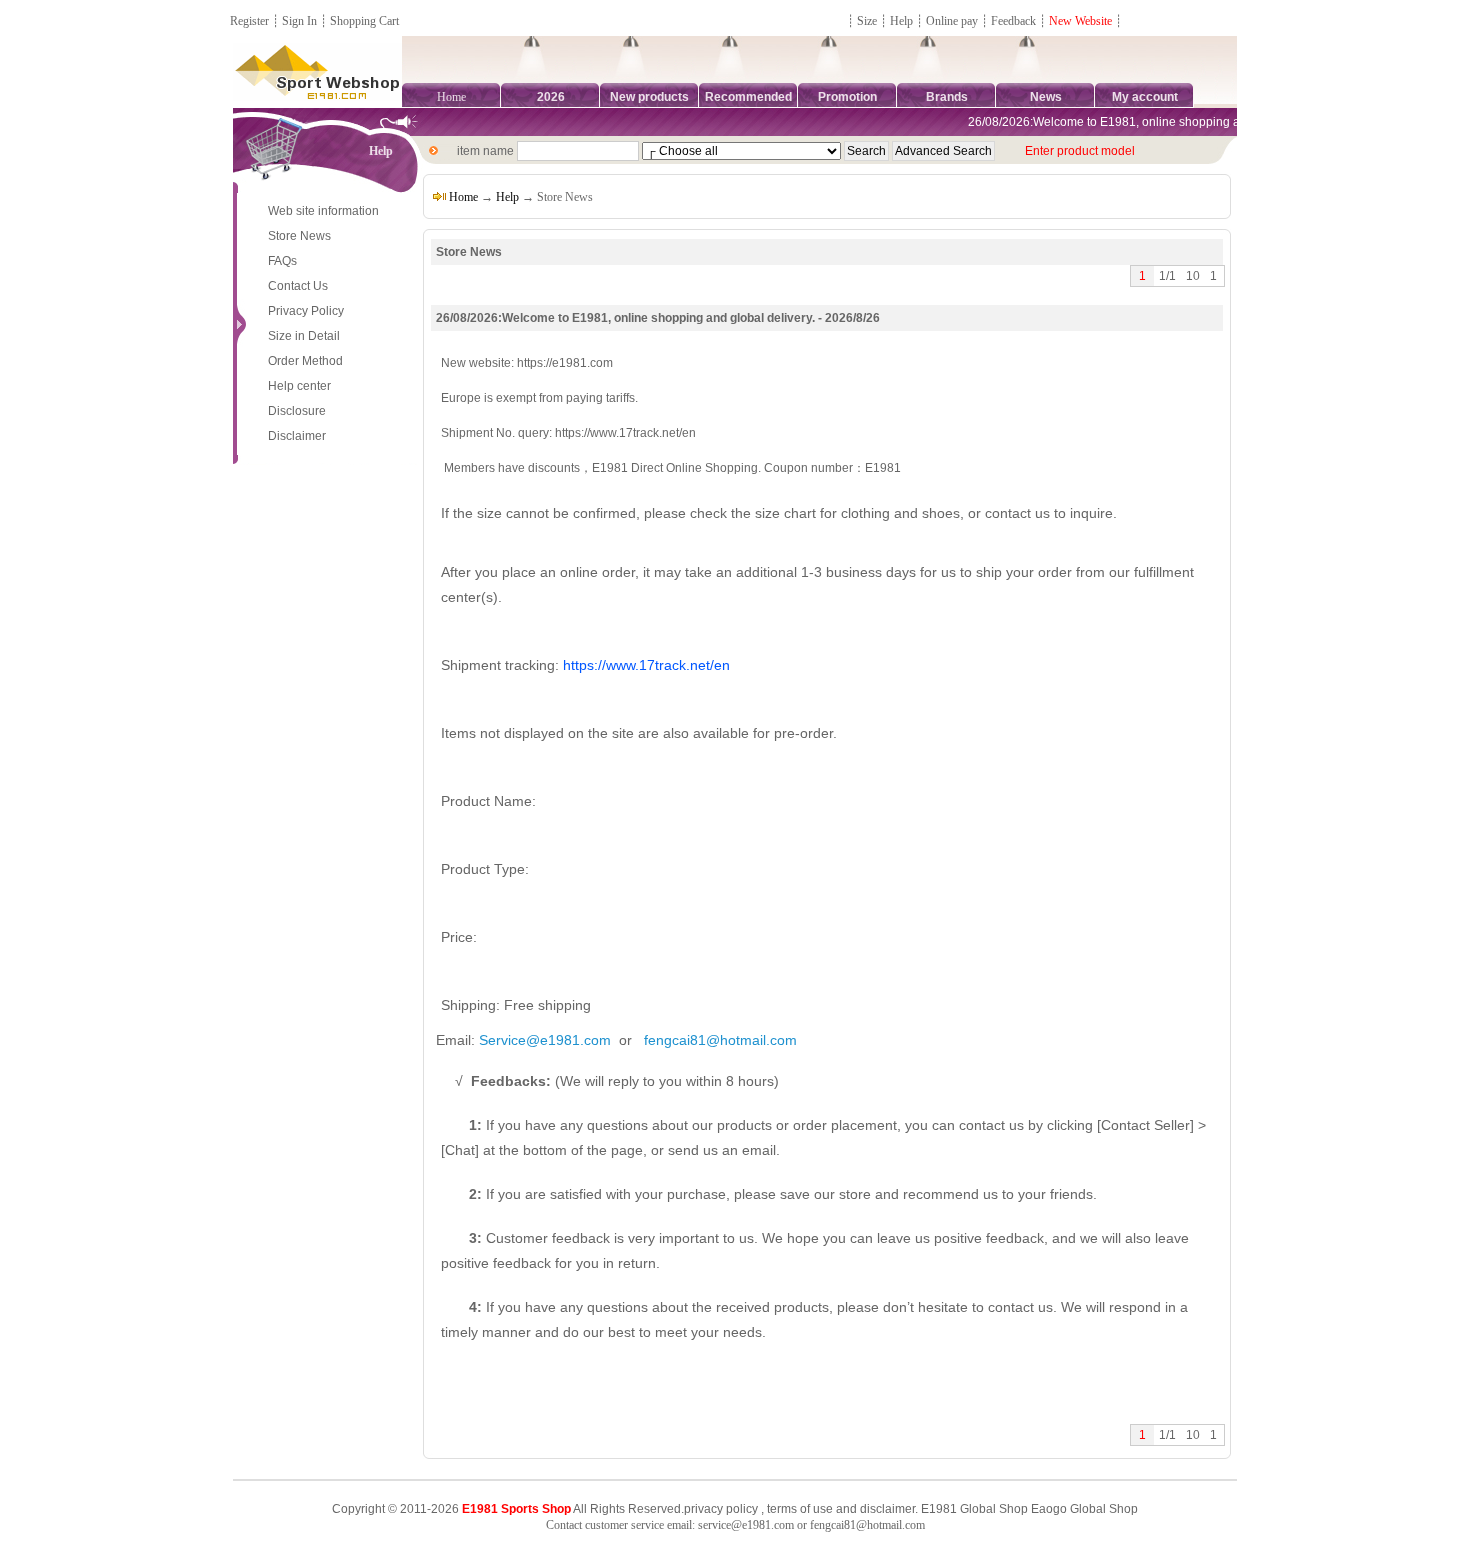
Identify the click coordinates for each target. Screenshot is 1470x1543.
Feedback (1015, 21)
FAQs (282, 261)
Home (451, 97)
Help (901, 21)
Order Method (305, 361)
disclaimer (887, 1509)
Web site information (323, 211)
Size (867, 21)
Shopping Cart (364, 21)
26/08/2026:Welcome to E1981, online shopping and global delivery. (1142, 122)
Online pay (952, 21)
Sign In (299, 21)
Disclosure (297, 411)
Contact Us (298, 286)
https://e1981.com (565, 363)
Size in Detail (304, 336)
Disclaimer (297, 436)
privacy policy (721, 1509)
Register (249, 21)
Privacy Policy (306, 311)
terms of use (800, 1509)
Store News (299, 236)
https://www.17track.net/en (625, 433)
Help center (299, 386)
